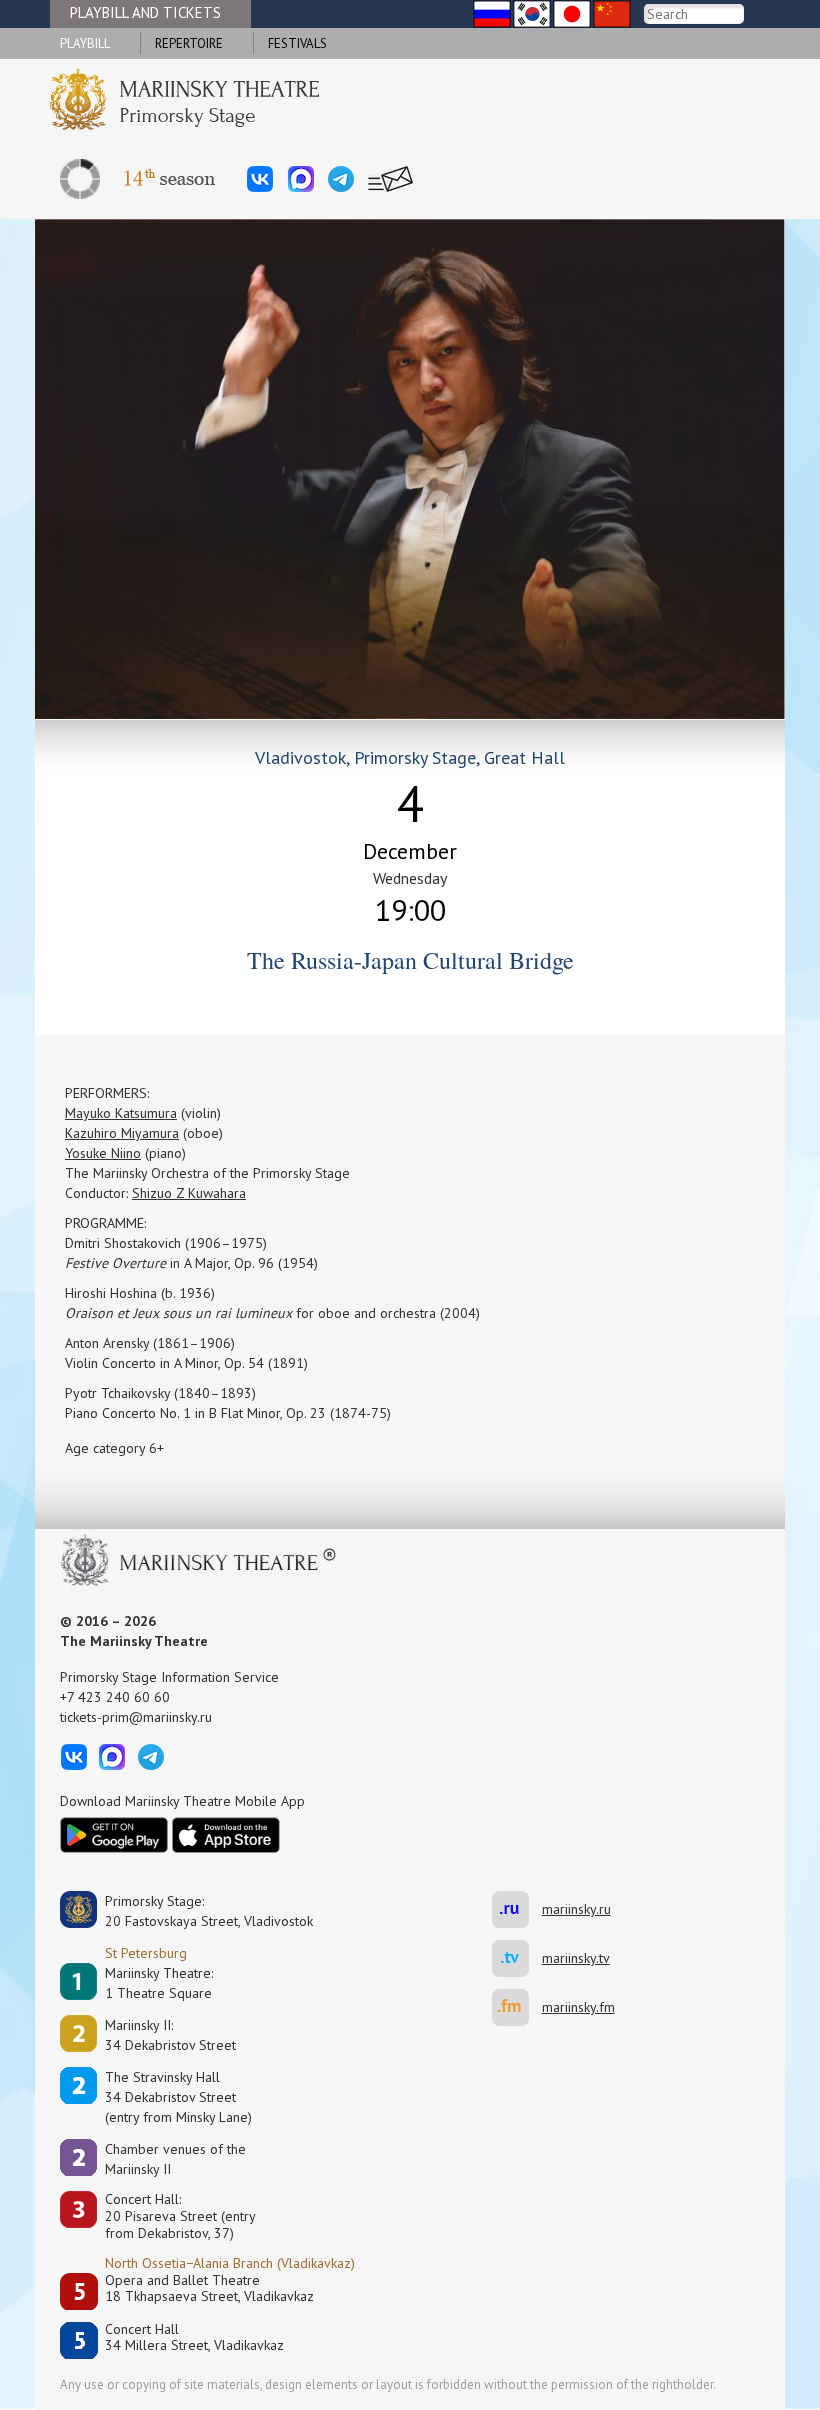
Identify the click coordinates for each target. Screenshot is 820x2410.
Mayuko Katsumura (121, 1113)
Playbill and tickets (145, 12)
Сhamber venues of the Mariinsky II (175, 2159)
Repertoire (189, 43)
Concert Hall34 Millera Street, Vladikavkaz (194, 2337)
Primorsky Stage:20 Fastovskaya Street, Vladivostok (195, 1911)
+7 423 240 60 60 (115, 1697)
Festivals (297, 43)
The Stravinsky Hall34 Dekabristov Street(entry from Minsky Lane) (178, 2097)
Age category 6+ (114, 1448)
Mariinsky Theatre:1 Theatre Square (159, 1983)
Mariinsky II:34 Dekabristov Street (170, 2035)
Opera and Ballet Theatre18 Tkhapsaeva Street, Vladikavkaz (209, 2288)
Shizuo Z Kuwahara (189, 1193)
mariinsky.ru (517, 1909)
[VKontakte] (260, 179)
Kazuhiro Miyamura (122, 1133)
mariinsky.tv (517, 1958)
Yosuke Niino (103, 1153)
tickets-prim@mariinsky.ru (136, 1717)
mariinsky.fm (517, 2007)
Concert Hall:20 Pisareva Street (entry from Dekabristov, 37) (180, 2216)
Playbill (85, 43)
